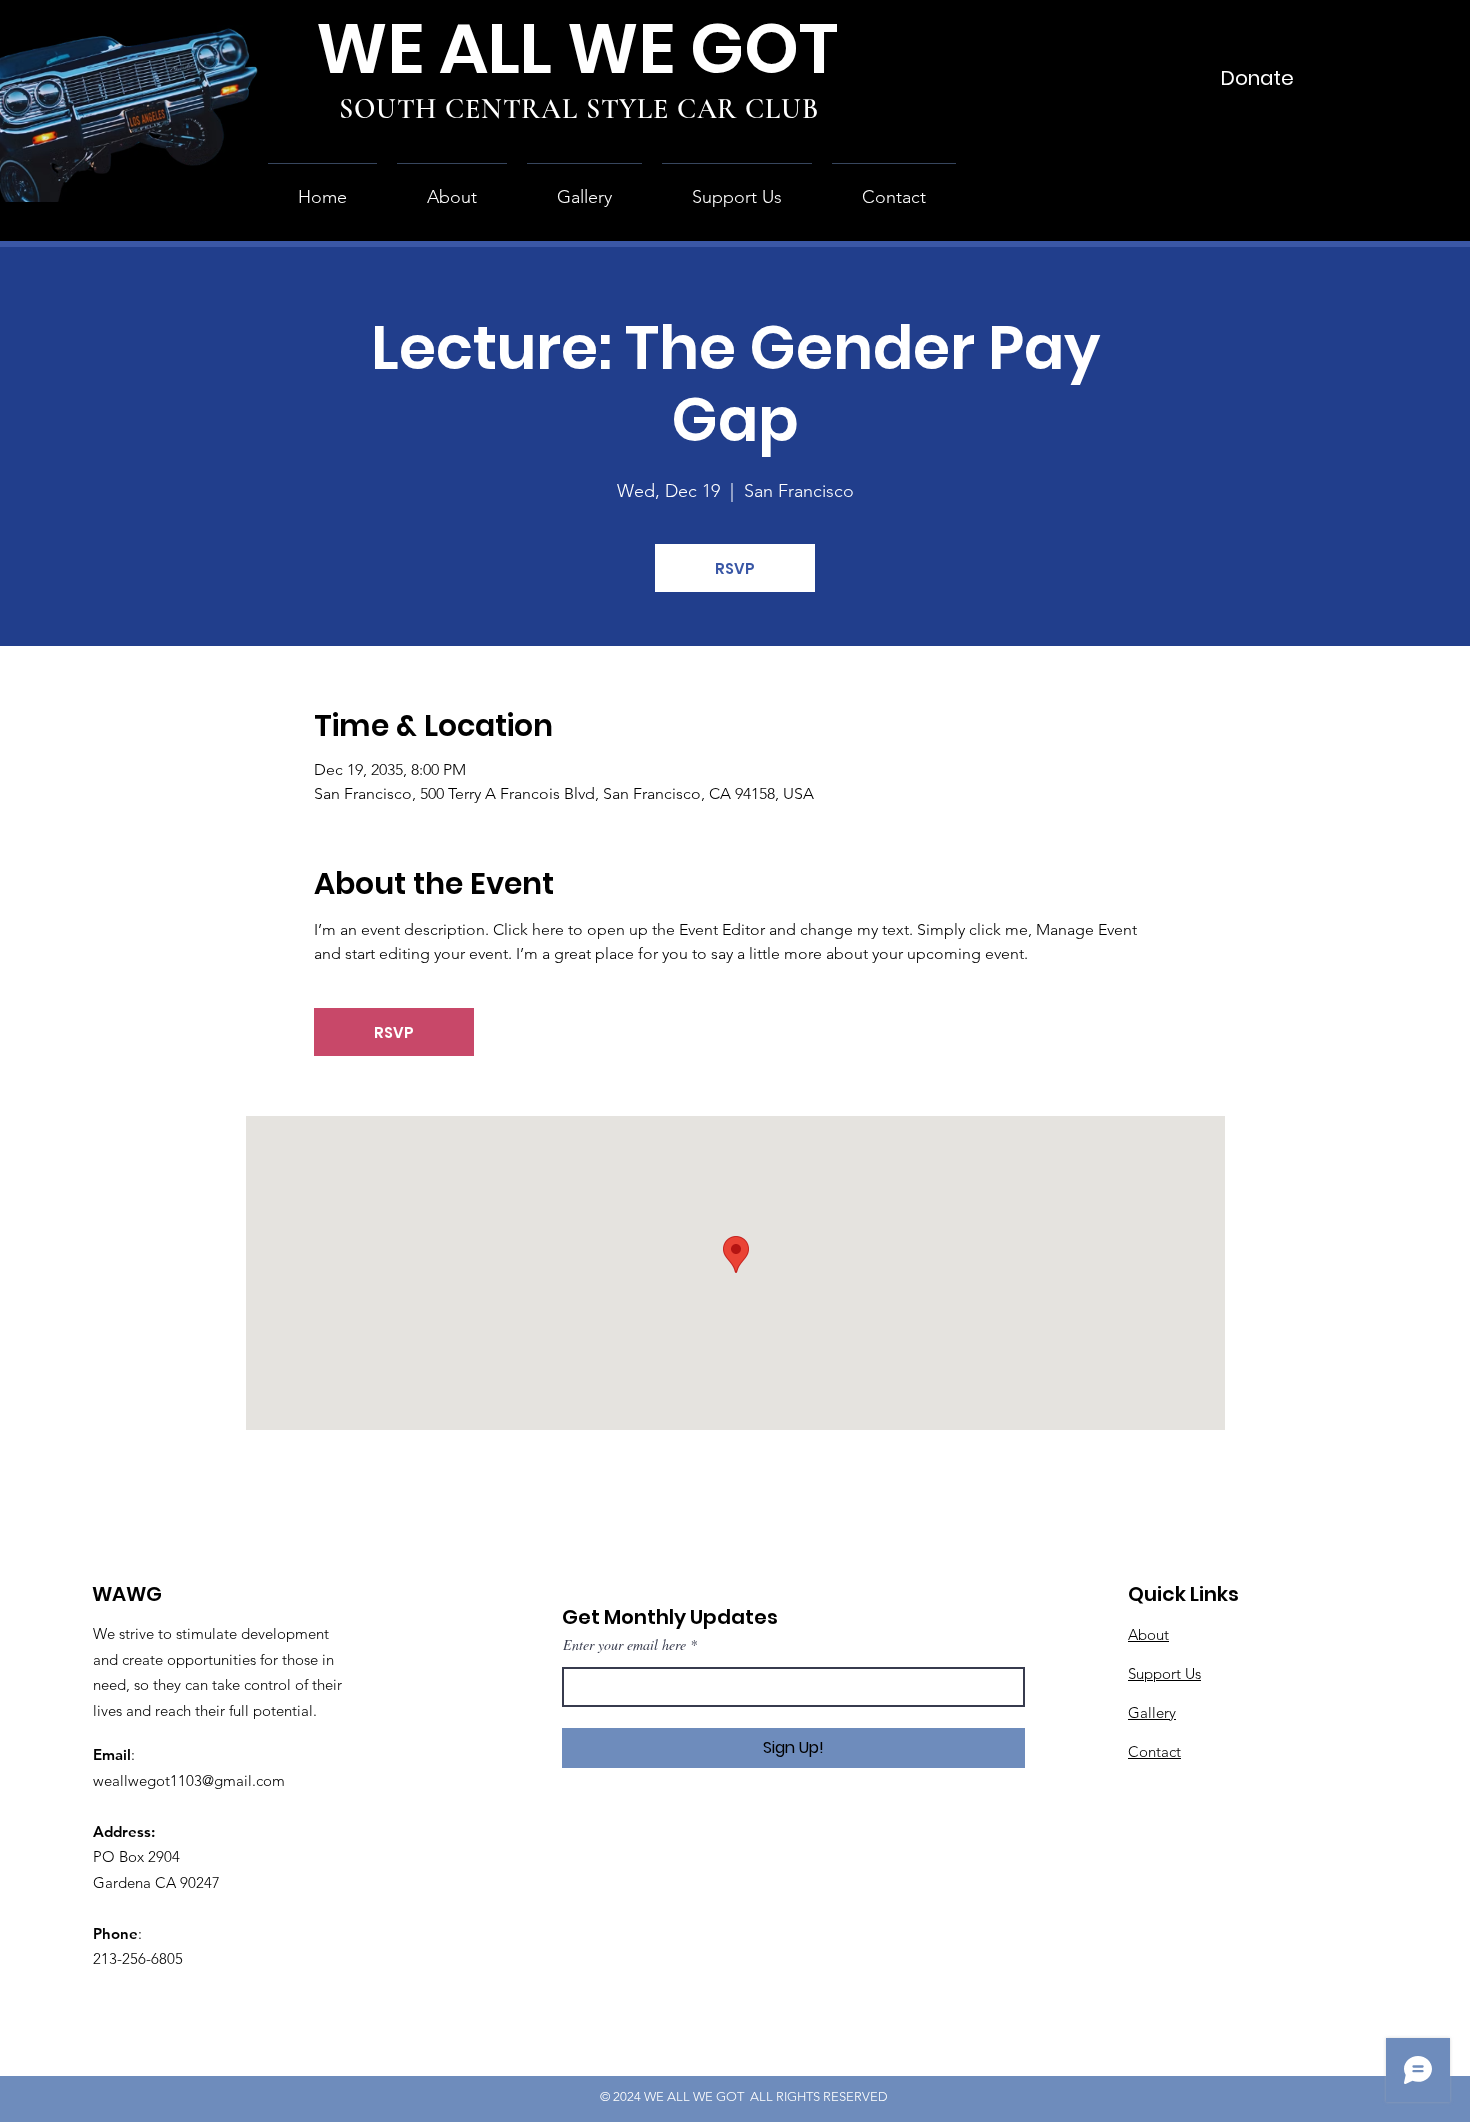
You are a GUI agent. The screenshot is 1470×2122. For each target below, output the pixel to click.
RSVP (735, 568)
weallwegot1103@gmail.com (189, 1780)
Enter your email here (624, 1645)
